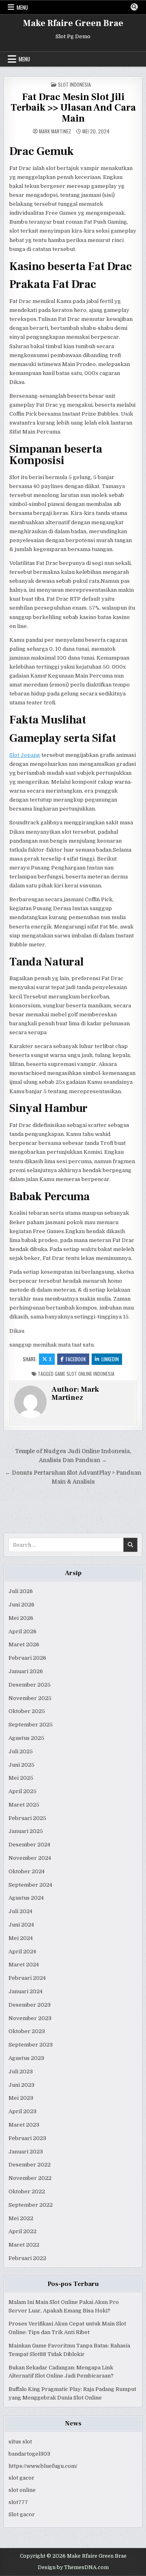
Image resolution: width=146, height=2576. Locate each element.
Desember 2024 (29, 1845)
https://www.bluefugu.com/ (43, 2466)
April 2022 (23, 2231)
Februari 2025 (27, 1818)
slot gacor (21, 2478)
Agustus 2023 (26, 2058)
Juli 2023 (21, 2071)
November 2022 (30, 2178)
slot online (22, 2490)
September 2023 (31, 2045)
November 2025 (30, 1698)
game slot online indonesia (85, 1374)
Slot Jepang (25, 755)
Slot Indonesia (74, 84)
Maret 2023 (24, 2125)
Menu (22, 7)
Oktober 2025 (27, 1711)
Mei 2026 (21, 1618)
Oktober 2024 (27, 1871)
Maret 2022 (24, 2245)
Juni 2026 (21, 1605)
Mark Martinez (55, 131)
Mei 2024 (21, 1938)
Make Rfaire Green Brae (73, 23)
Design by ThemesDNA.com (73, 2567)
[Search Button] (134, 7)
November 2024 (30, 1858)
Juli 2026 (21, 1591)
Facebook (76, 1359)
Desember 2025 (30, 1685)
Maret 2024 (24, 1965)
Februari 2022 (27, 2258)
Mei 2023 (21, 2098)
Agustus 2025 (26, 1738)
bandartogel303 (29, 2454)
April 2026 (23, 1631)
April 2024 (22, 1952)
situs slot (20, 2442)
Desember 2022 (30, 2165)
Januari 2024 (26, 1991)
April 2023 (23, 2111)
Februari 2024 (27, 1978)
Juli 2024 (20, 1911)
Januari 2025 (26, 1831)
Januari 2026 (26, 1671)
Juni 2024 (21, 1925)
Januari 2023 (26, 2152)
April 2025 (23, 1791)
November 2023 (30, 2018)
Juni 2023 (21, 2085)
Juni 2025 (21, 1765)
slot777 (18, 2502)
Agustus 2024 (26, 1898)
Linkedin (110, 1359)
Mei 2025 (21, 1778)
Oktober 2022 (27, 2191)
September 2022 (31, 2205)
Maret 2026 (24, 1644)
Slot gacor (22, 2514)
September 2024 (30, 1885)
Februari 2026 (27, 1658)
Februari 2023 (27, 2138)
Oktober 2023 (27, 2031)
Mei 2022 (21, 2218)
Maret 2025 (24, 1805)
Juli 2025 (21, 1751)
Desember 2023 (30, 2005)
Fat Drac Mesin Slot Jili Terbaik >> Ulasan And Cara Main (73, 108)
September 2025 (31, 1725)
